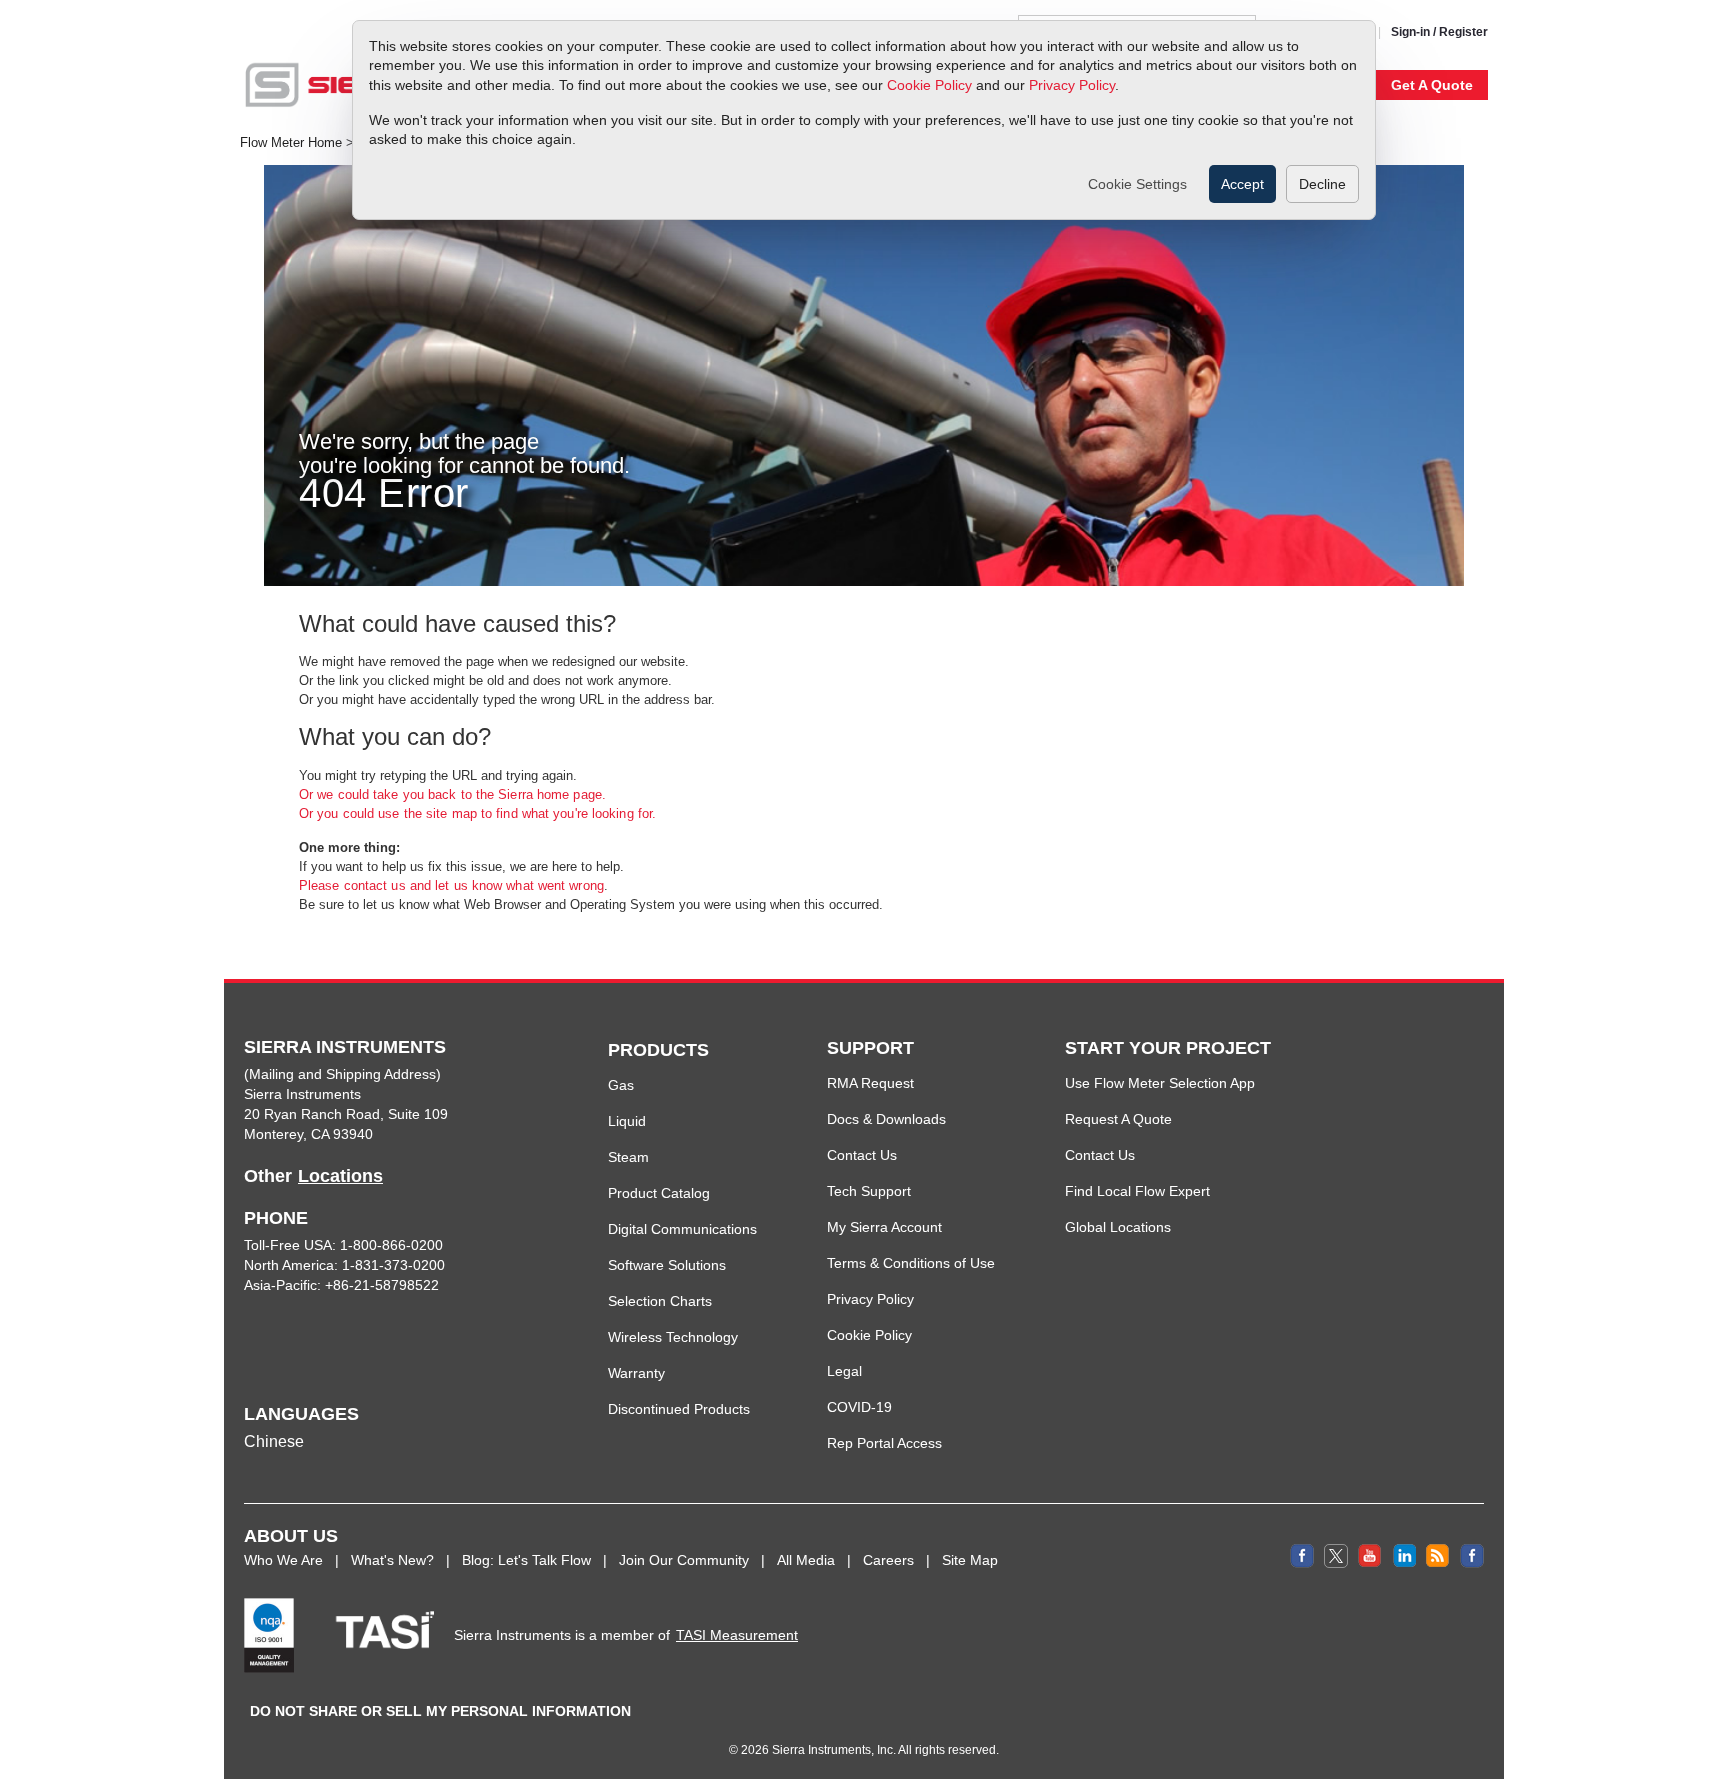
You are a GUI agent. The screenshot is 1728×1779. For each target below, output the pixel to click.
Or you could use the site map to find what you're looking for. (477, 813)
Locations (340, 1176)
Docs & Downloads (886, 1119)
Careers (888, 1560)
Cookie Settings (1137, 184)
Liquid (627, 1121)
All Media (806, 1560)
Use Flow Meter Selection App (1160, 1083)
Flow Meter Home (291, 143)
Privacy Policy (1072, 85)
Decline (1322, 184)
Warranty (636, 1373)
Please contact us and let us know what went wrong (451, 885)
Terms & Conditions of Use (911, 1263)
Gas (621, 1085)
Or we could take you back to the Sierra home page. (452, 794)
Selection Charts (660, 1301)
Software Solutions (667, 1265)
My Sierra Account (884, 1227)
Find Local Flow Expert (1137, 1191)
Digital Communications (682, 1229)
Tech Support (869, 1191)
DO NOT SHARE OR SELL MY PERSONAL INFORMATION (440, 1711)
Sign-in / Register (1439, 32)
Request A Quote (1118, 1119)
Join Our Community (684, 1560)
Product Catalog (659, 1193)
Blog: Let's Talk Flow (526, 1560)
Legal (844, 1371)
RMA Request (870, 1083)
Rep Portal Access (884, 1443)
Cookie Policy (929, 85)
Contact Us (862, 1155)
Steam (628, 1157)
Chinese (274, 1441)
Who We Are (283, 1560)
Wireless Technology (673, 1337)
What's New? (392, 1560)
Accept (1242, 184)
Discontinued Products (679, 1409)
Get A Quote (1432, 85)
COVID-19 (859, 1407)
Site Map (970, 1560)
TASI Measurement (737, 1635)
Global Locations (1118, 1227)
